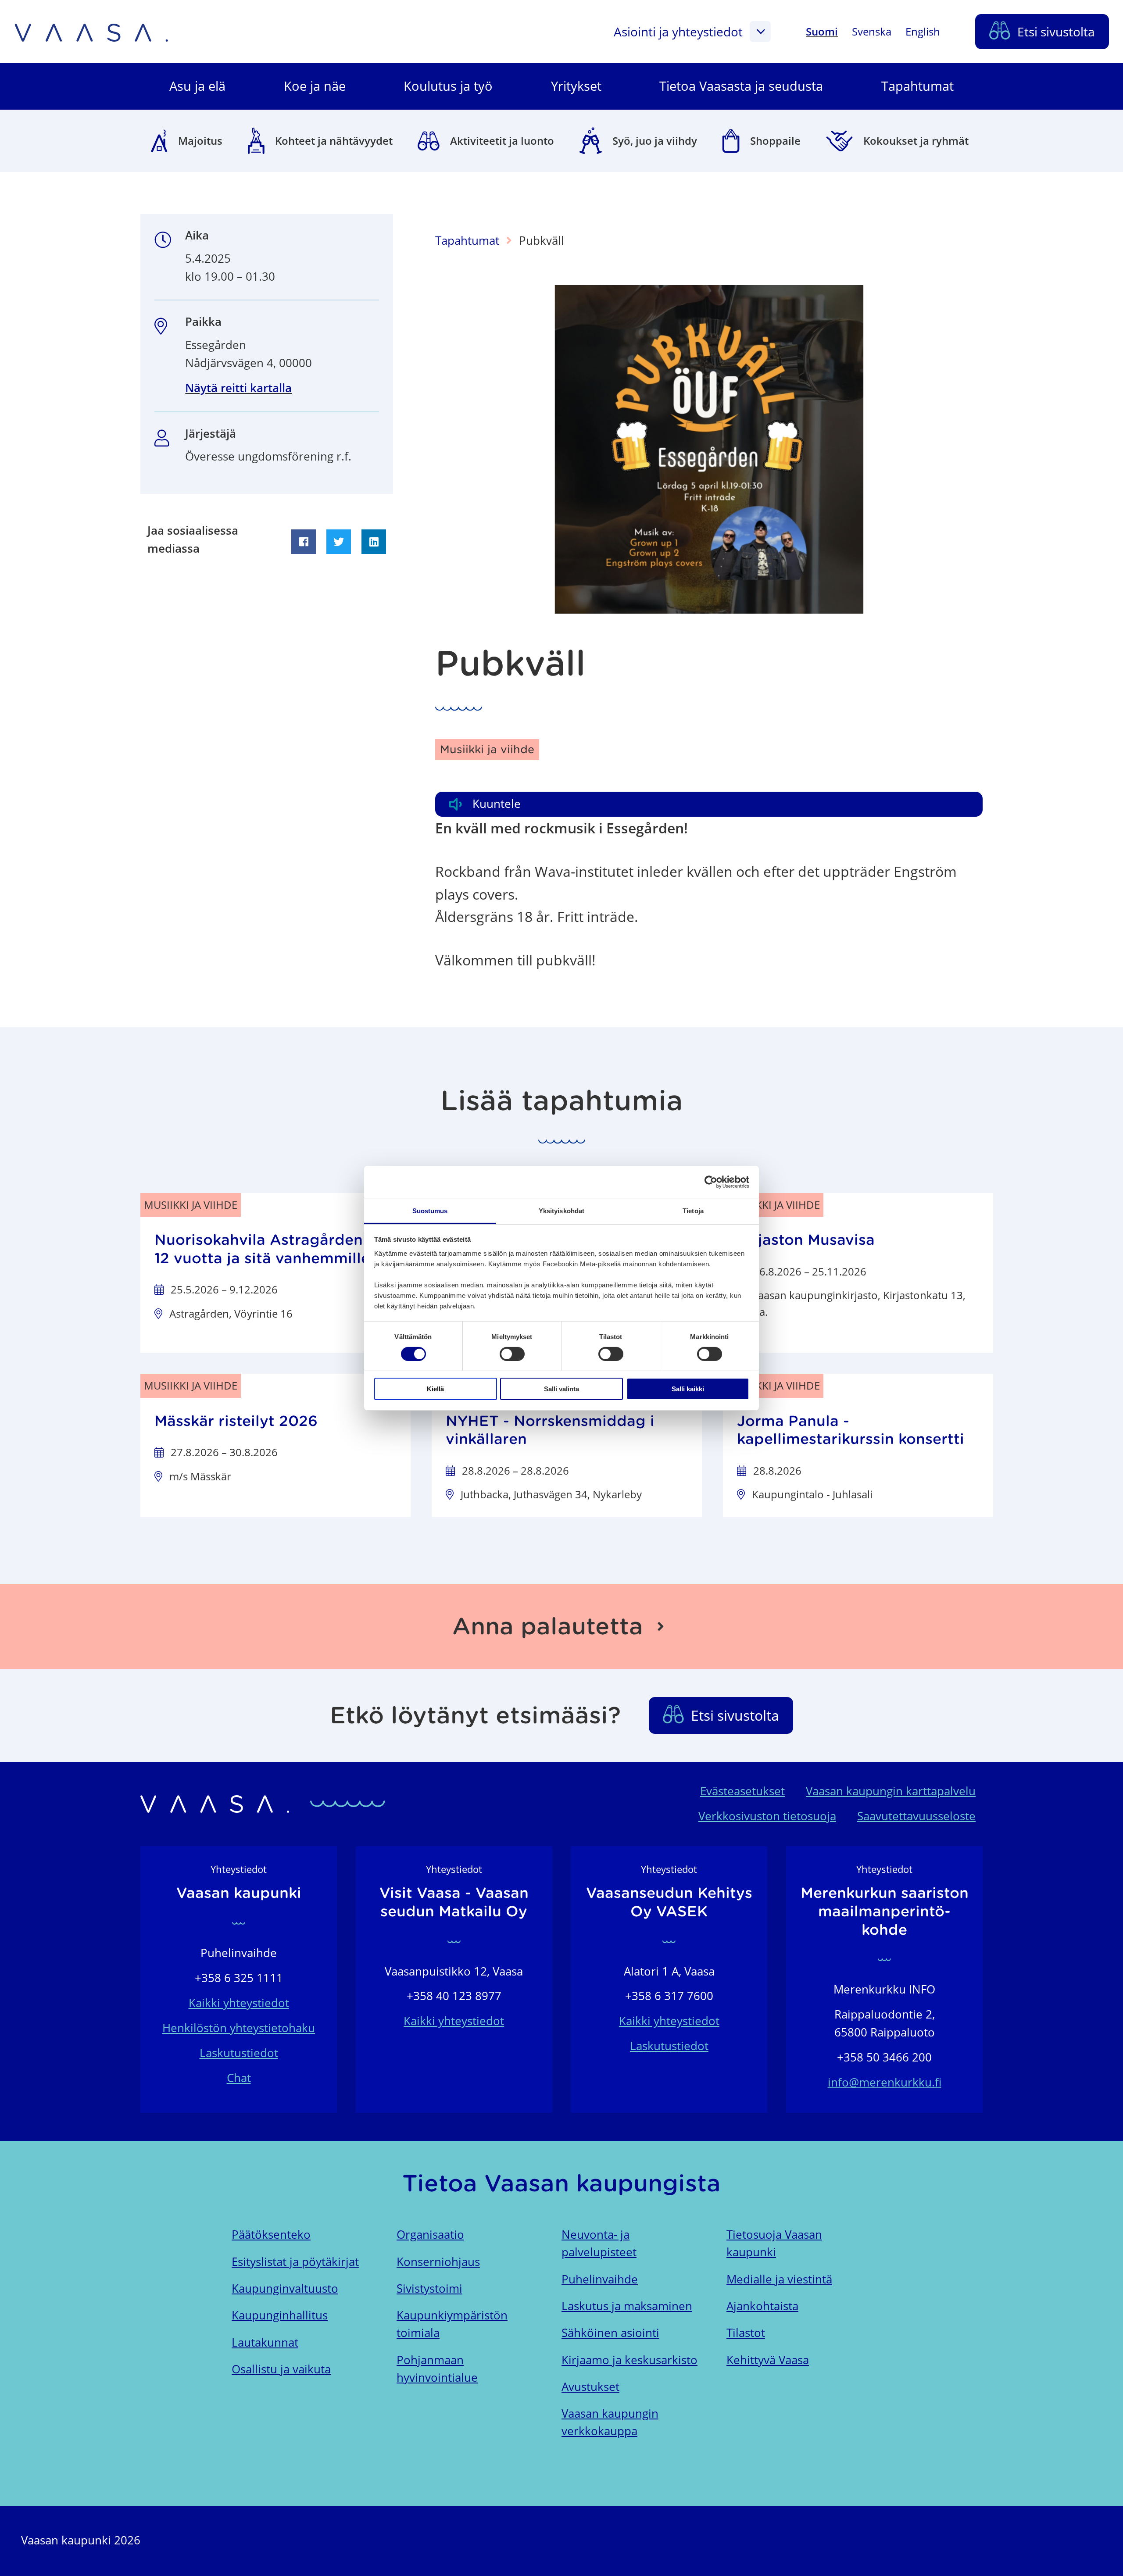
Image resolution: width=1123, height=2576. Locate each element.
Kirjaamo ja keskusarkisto (629, 2360)
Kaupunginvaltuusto (285, 2288)
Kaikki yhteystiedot (239, 2003)
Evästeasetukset (742, 1791)
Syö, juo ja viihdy (655, 141)
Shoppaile (775, 141)
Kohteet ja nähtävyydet (334, 141)
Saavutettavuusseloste (916, 1816)
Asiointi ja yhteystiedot (678, 32)
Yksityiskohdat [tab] (561, 1210)
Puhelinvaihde (600, 2279)
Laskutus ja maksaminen (627, 2306)
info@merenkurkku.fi (885, 2082)
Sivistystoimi (429, 2288)
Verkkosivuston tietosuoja (767, 1816)
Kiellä (435, 1389)
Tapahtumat (467, 241)
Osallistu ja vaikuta (281, 2369)
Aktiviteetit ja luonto (502, 141)
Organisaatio (430, 2235)
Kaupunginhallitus (280, 2315)
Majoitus (200, 141)
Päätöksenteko (271, 2235)
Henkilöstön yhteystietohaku (239, 2028)
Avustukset (590, 2387)
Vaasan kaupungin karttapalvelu (891, 1791)
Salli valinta (561, 1389)
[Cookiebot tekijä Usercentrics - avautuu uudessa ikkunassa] (711, 1182)
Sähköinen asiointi (610, 2333)
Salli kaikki (688, 1389)
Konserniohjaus (438, 2262)
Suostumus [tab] (430, 1210)
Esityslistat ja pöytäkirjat (295, 2262)
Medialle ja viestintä (779, 2279)
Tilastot (746, 2333)
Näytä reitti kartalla (238, 388)
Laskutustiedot (239, 2053)
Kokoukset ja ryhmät (916, 141)
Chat (239, 2078)
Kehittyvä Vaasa (768, 2360)
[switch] (512, 1354)
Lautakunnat (265, 2342)
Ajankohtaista (762, 2306)
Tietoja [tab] (693, 1210)
